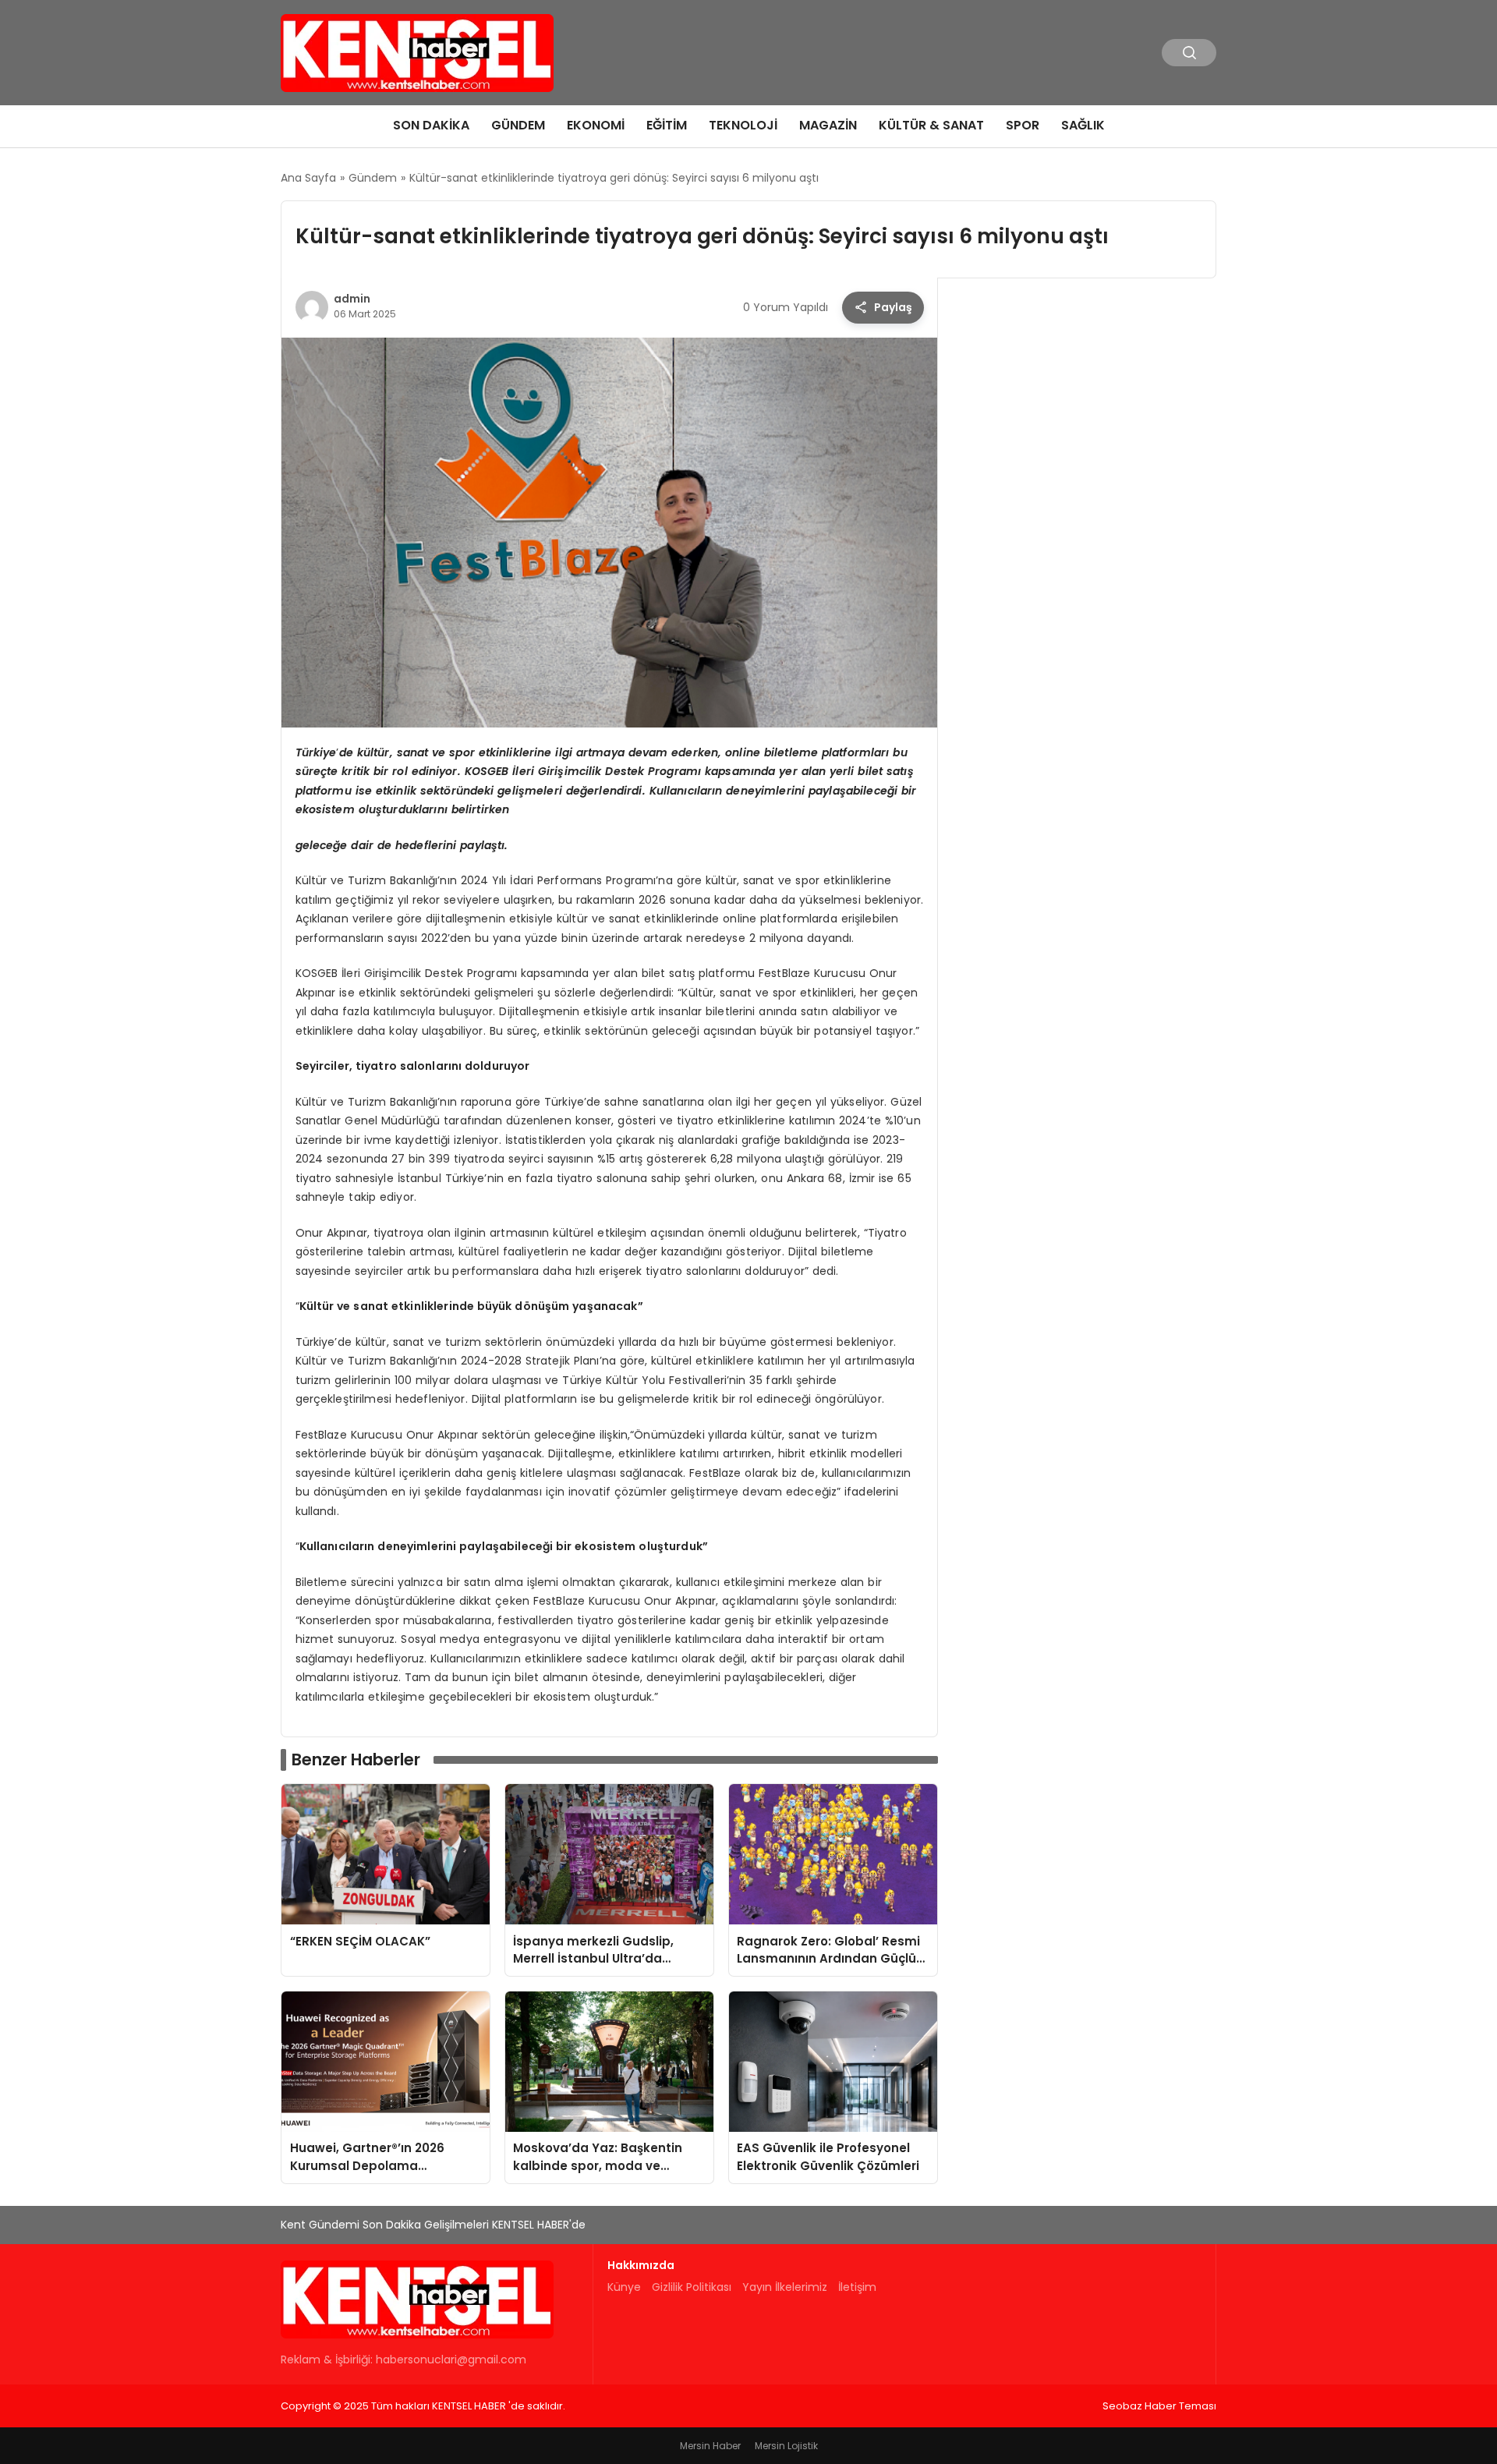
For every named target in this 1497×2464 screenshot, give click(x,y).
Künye (624, 2287)
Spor (1023, 125)
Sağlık (1083, 125)
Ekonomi (596, 125)
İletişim (857, 2287)
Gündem (518, 125)
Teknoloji (743, 125)
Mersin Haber (710, 2446)
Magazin (828, 125)
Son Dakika (431, 125)
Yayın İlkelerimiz (785, 2287)
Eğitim (667, 125)
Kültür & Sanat (931, 125)
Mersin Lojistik (786, 2446)
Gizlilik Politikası (692, 2287)
